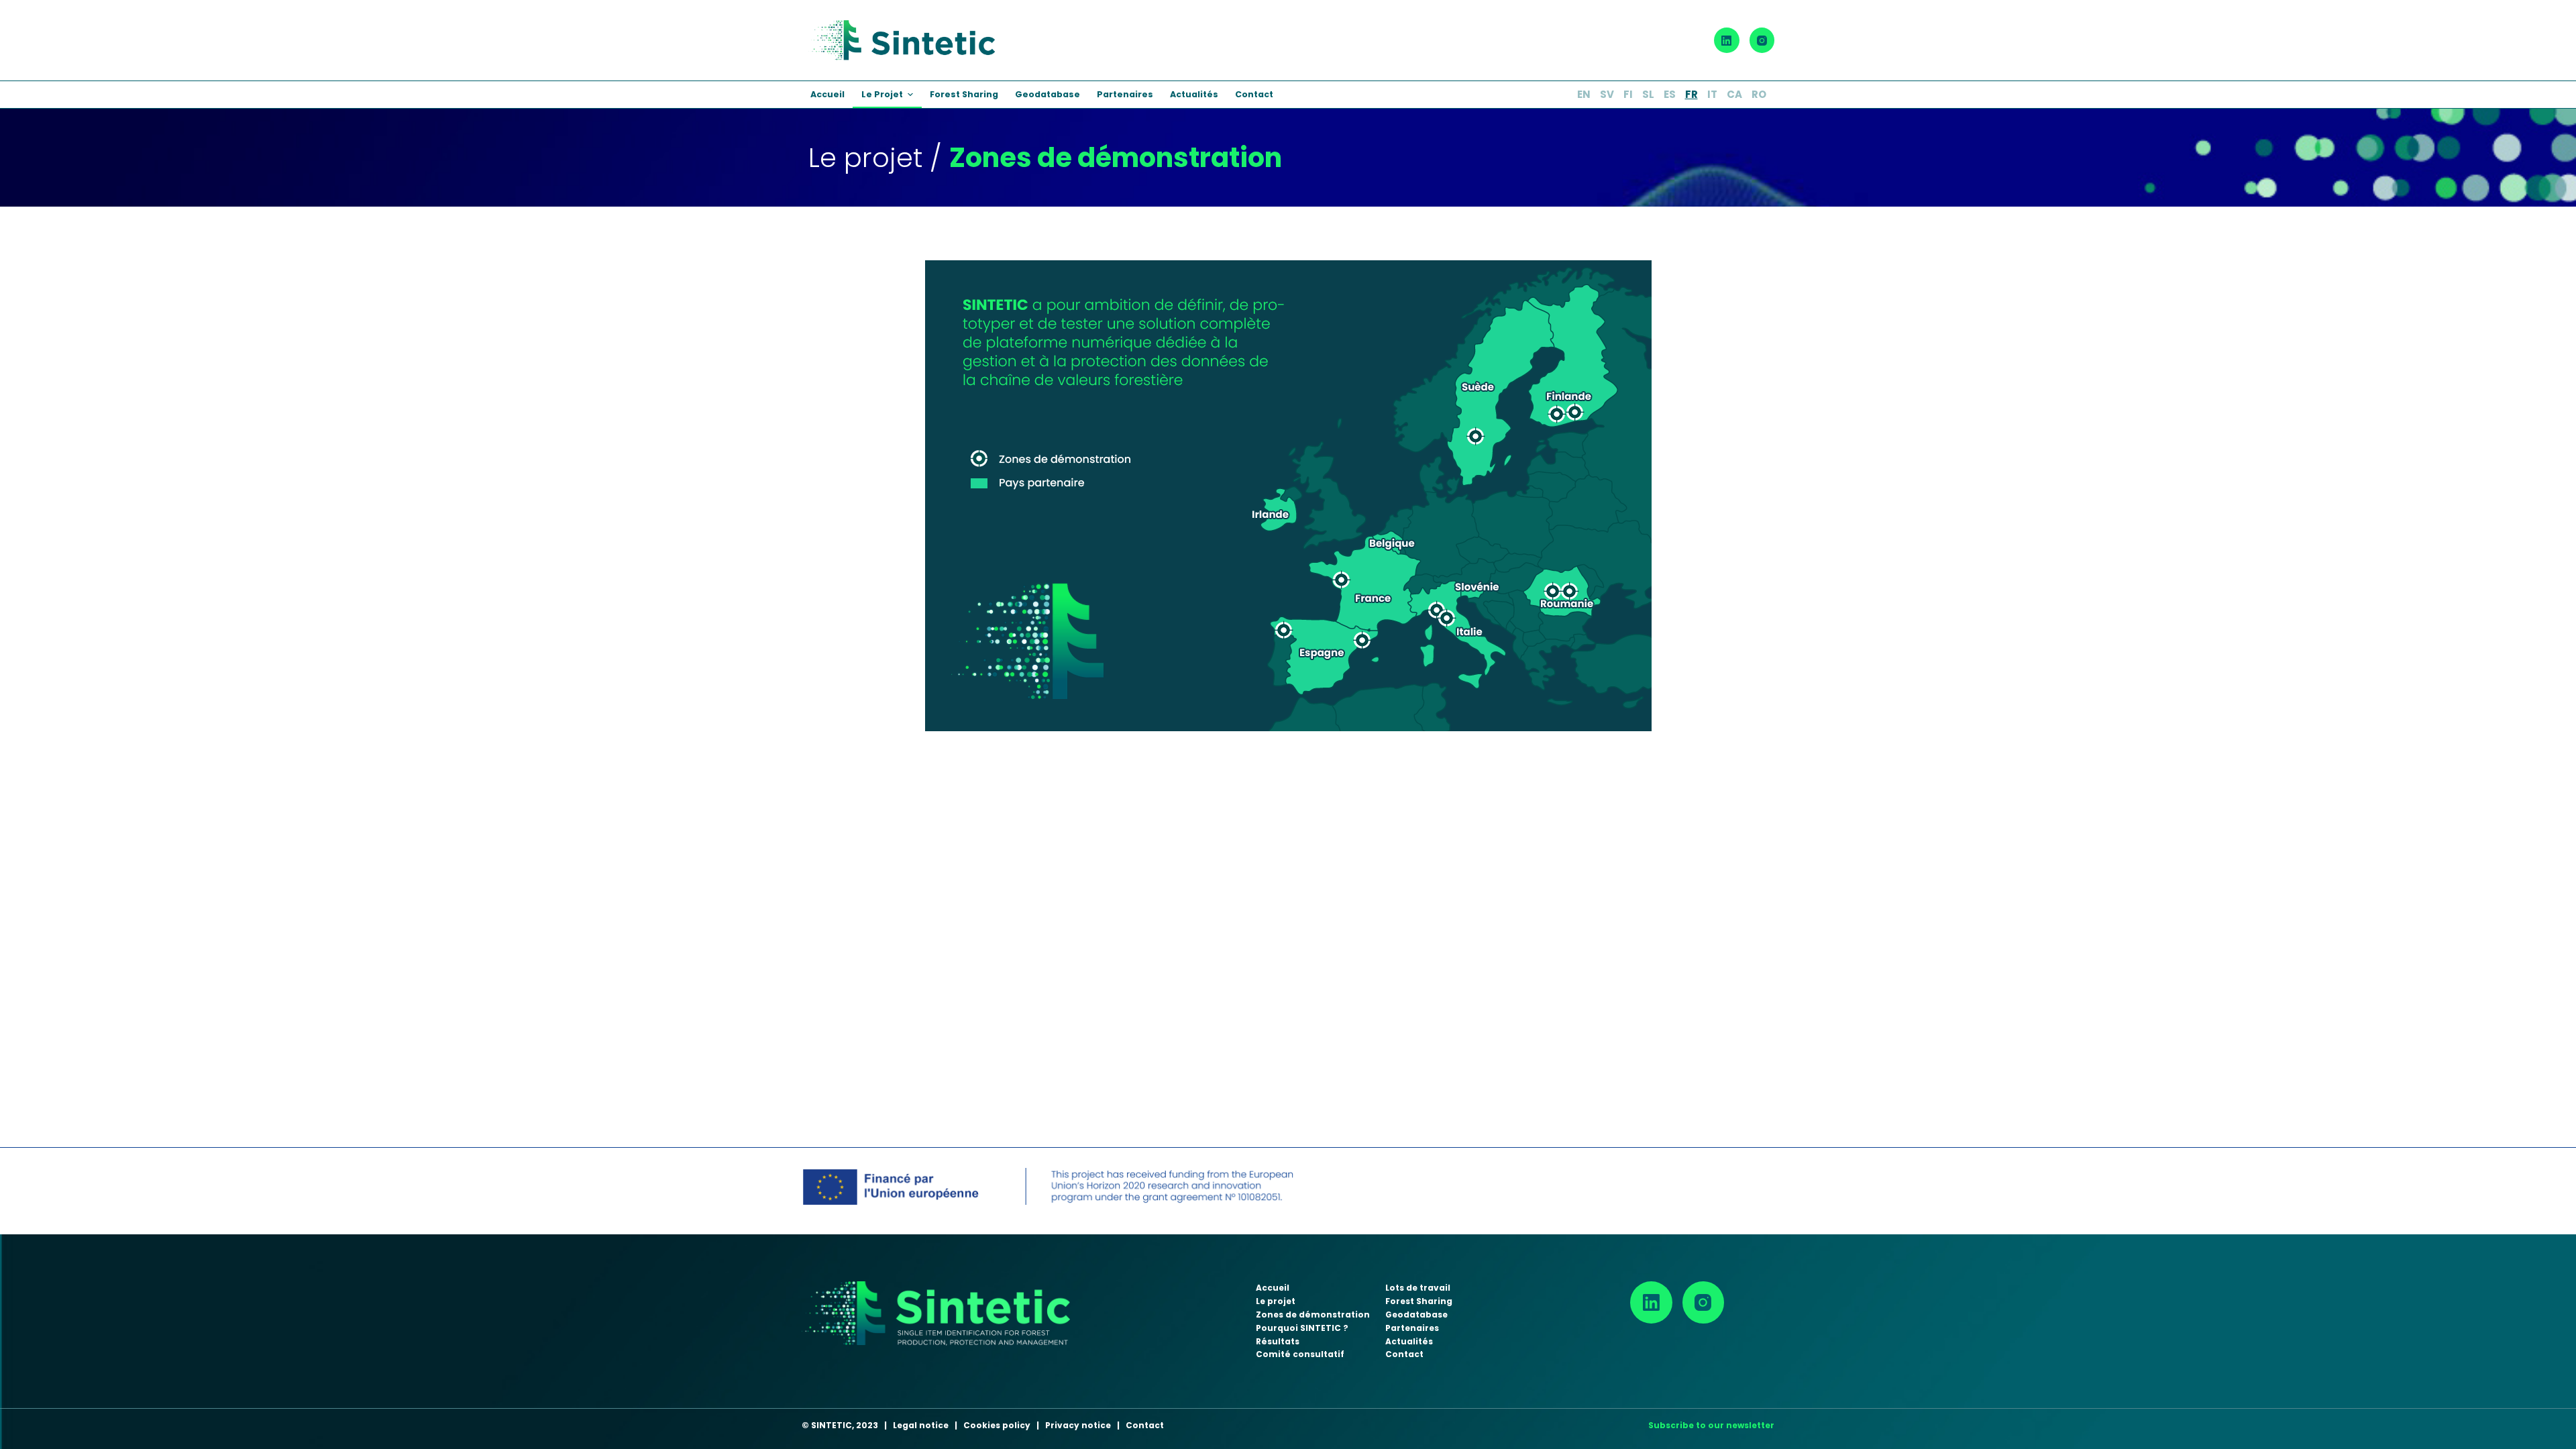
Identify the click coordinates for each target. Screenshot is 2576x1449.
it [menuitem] (1712, 94)
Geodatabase (1416, 1314)
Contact (1404, 1354)
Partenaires (1412, 1328)
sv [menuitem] (1607, 94)
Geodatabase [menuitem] (1048, 94)
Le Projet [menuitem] (882, 94)
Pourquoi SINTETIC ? (1302, 1328)
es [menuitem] (1670, 94)
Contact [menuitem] (1254, 94)
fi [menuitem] (1628, 94)
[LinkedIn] (1727, 40)
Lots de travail (1418, 1288)
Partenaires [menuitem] (1125, 94)
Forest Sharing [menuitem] (964, 94)
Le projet (1276, 1301)
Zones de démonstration (1313, 1314)
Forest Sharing (1419, 1301)
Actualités (1409, 1341)
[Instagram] (1762, 40)
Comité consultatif (1300, 1354)
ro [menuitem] (1759, 94)
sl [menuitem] (1648, 94)
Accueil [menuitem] (827, 94)
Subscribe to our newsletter (1711, 1425)
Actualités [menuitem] (1194, 94)
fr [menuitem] (1692, 94)
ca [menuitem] (1734, 94)
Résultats (1278, 1341)
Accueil (1273, 1288)
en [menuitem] (1584, 94)
